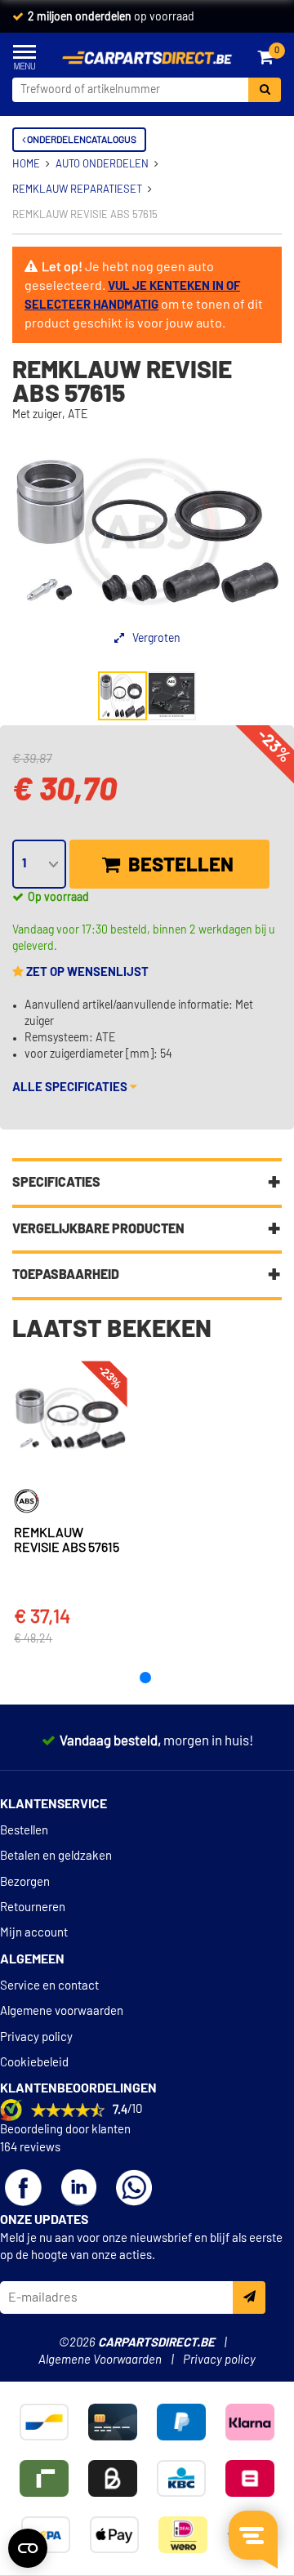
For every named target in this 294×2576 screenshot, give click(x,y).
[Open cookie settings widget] (28, 2548)
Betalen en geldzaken (56, 1856)
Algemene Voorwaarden (100, 2360)
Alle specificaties (71, 1087)
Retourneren (33, 1907)
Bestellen (179, 866)
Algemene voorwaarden (62, 2011)
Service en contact (49, 1986)
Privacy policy (36, 2037)
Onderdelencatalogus (81, 140)
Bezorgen (25, 1882)
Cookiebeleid (34, 2063)
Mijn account (34, 1933)
